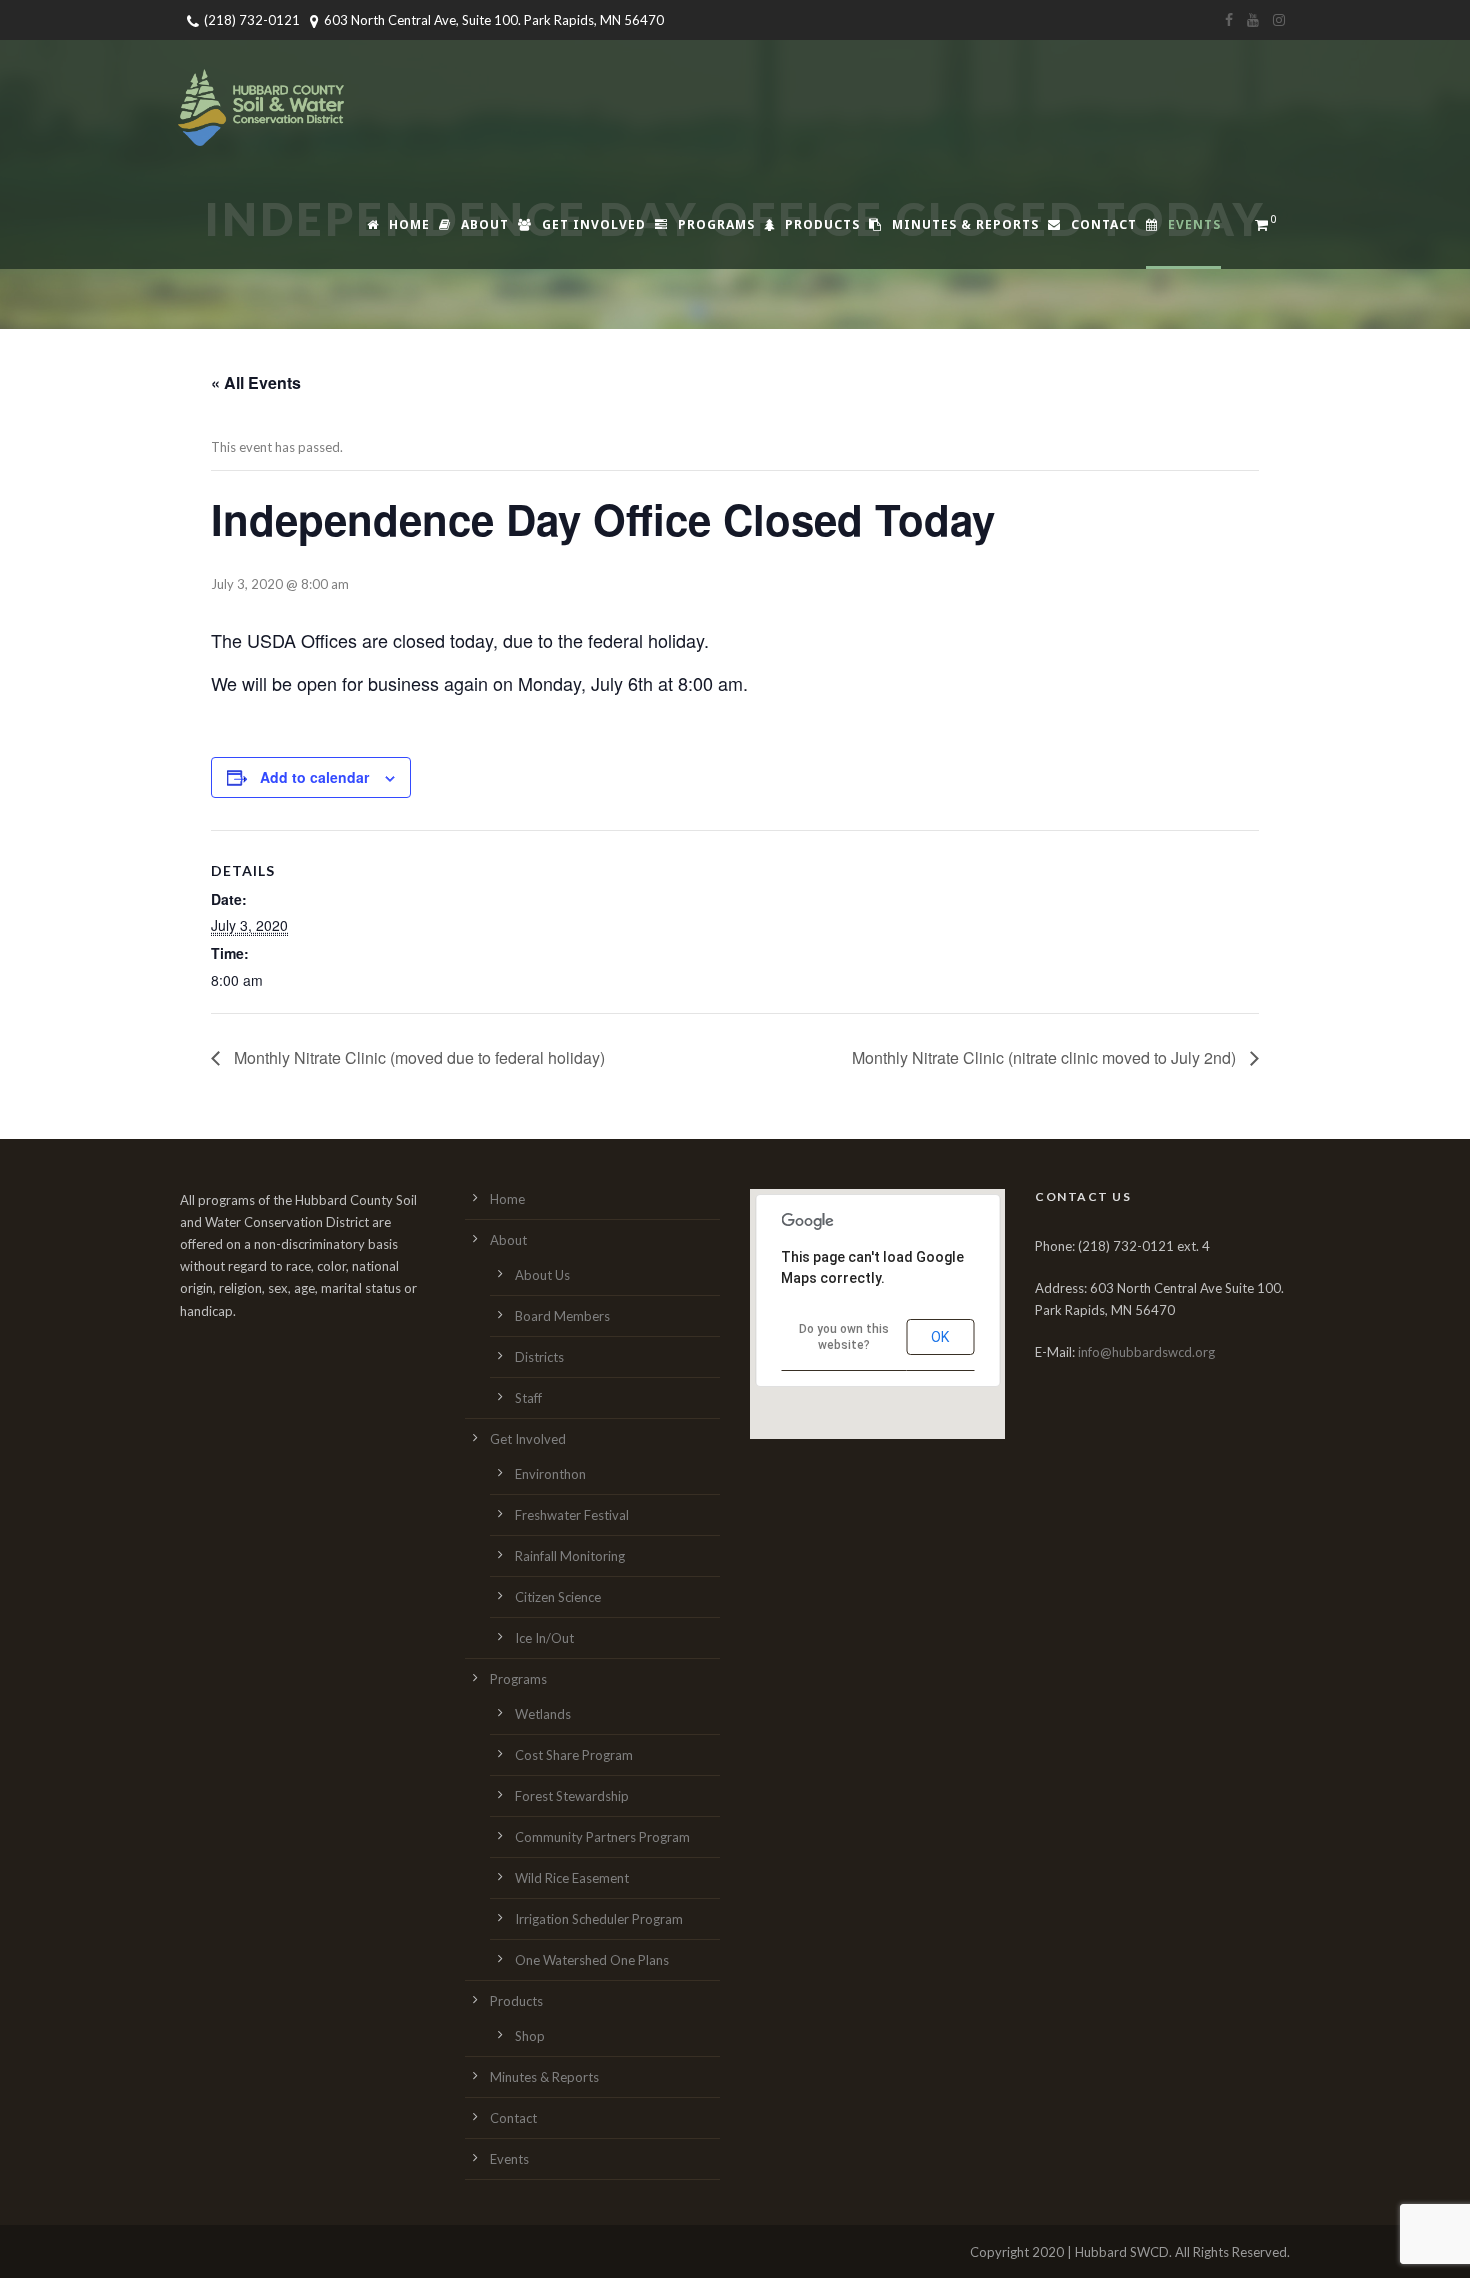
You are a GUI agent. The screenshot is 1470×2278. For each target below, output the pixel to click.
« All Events (256, 382)
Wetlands (543, 1714)
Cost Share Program (574, 1755)
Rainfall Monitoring (570, 1556)
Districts (539, 1357)
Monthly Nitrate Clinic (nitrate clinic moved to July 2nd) (1046, 1057)
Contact (1104, 224)
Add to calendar (314, 777)
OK (940, 1337)
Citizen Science (558, 1597)
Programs (716, 224)
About (485, 224)
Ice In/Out (544, 1638)
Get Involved (594, 224)
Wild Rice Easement (572, 1878)
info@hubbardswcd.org (1146, 1352)
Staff (528, 1398)
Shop (530, 2036)
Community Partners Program (602, 1837)
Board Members (562, 1316)
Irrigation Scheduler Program (599, 1919)
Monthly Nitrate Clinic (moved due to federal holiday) (417, 1057)
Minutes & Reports (965, 224)
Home (409, 224)
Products (822, 224)
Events (1194, 224)
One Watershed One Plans (592, 1960)
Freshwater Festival (572, 1515)
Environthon (550, 1474)
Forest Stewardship (572, 1796)
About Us (542, 1275)
